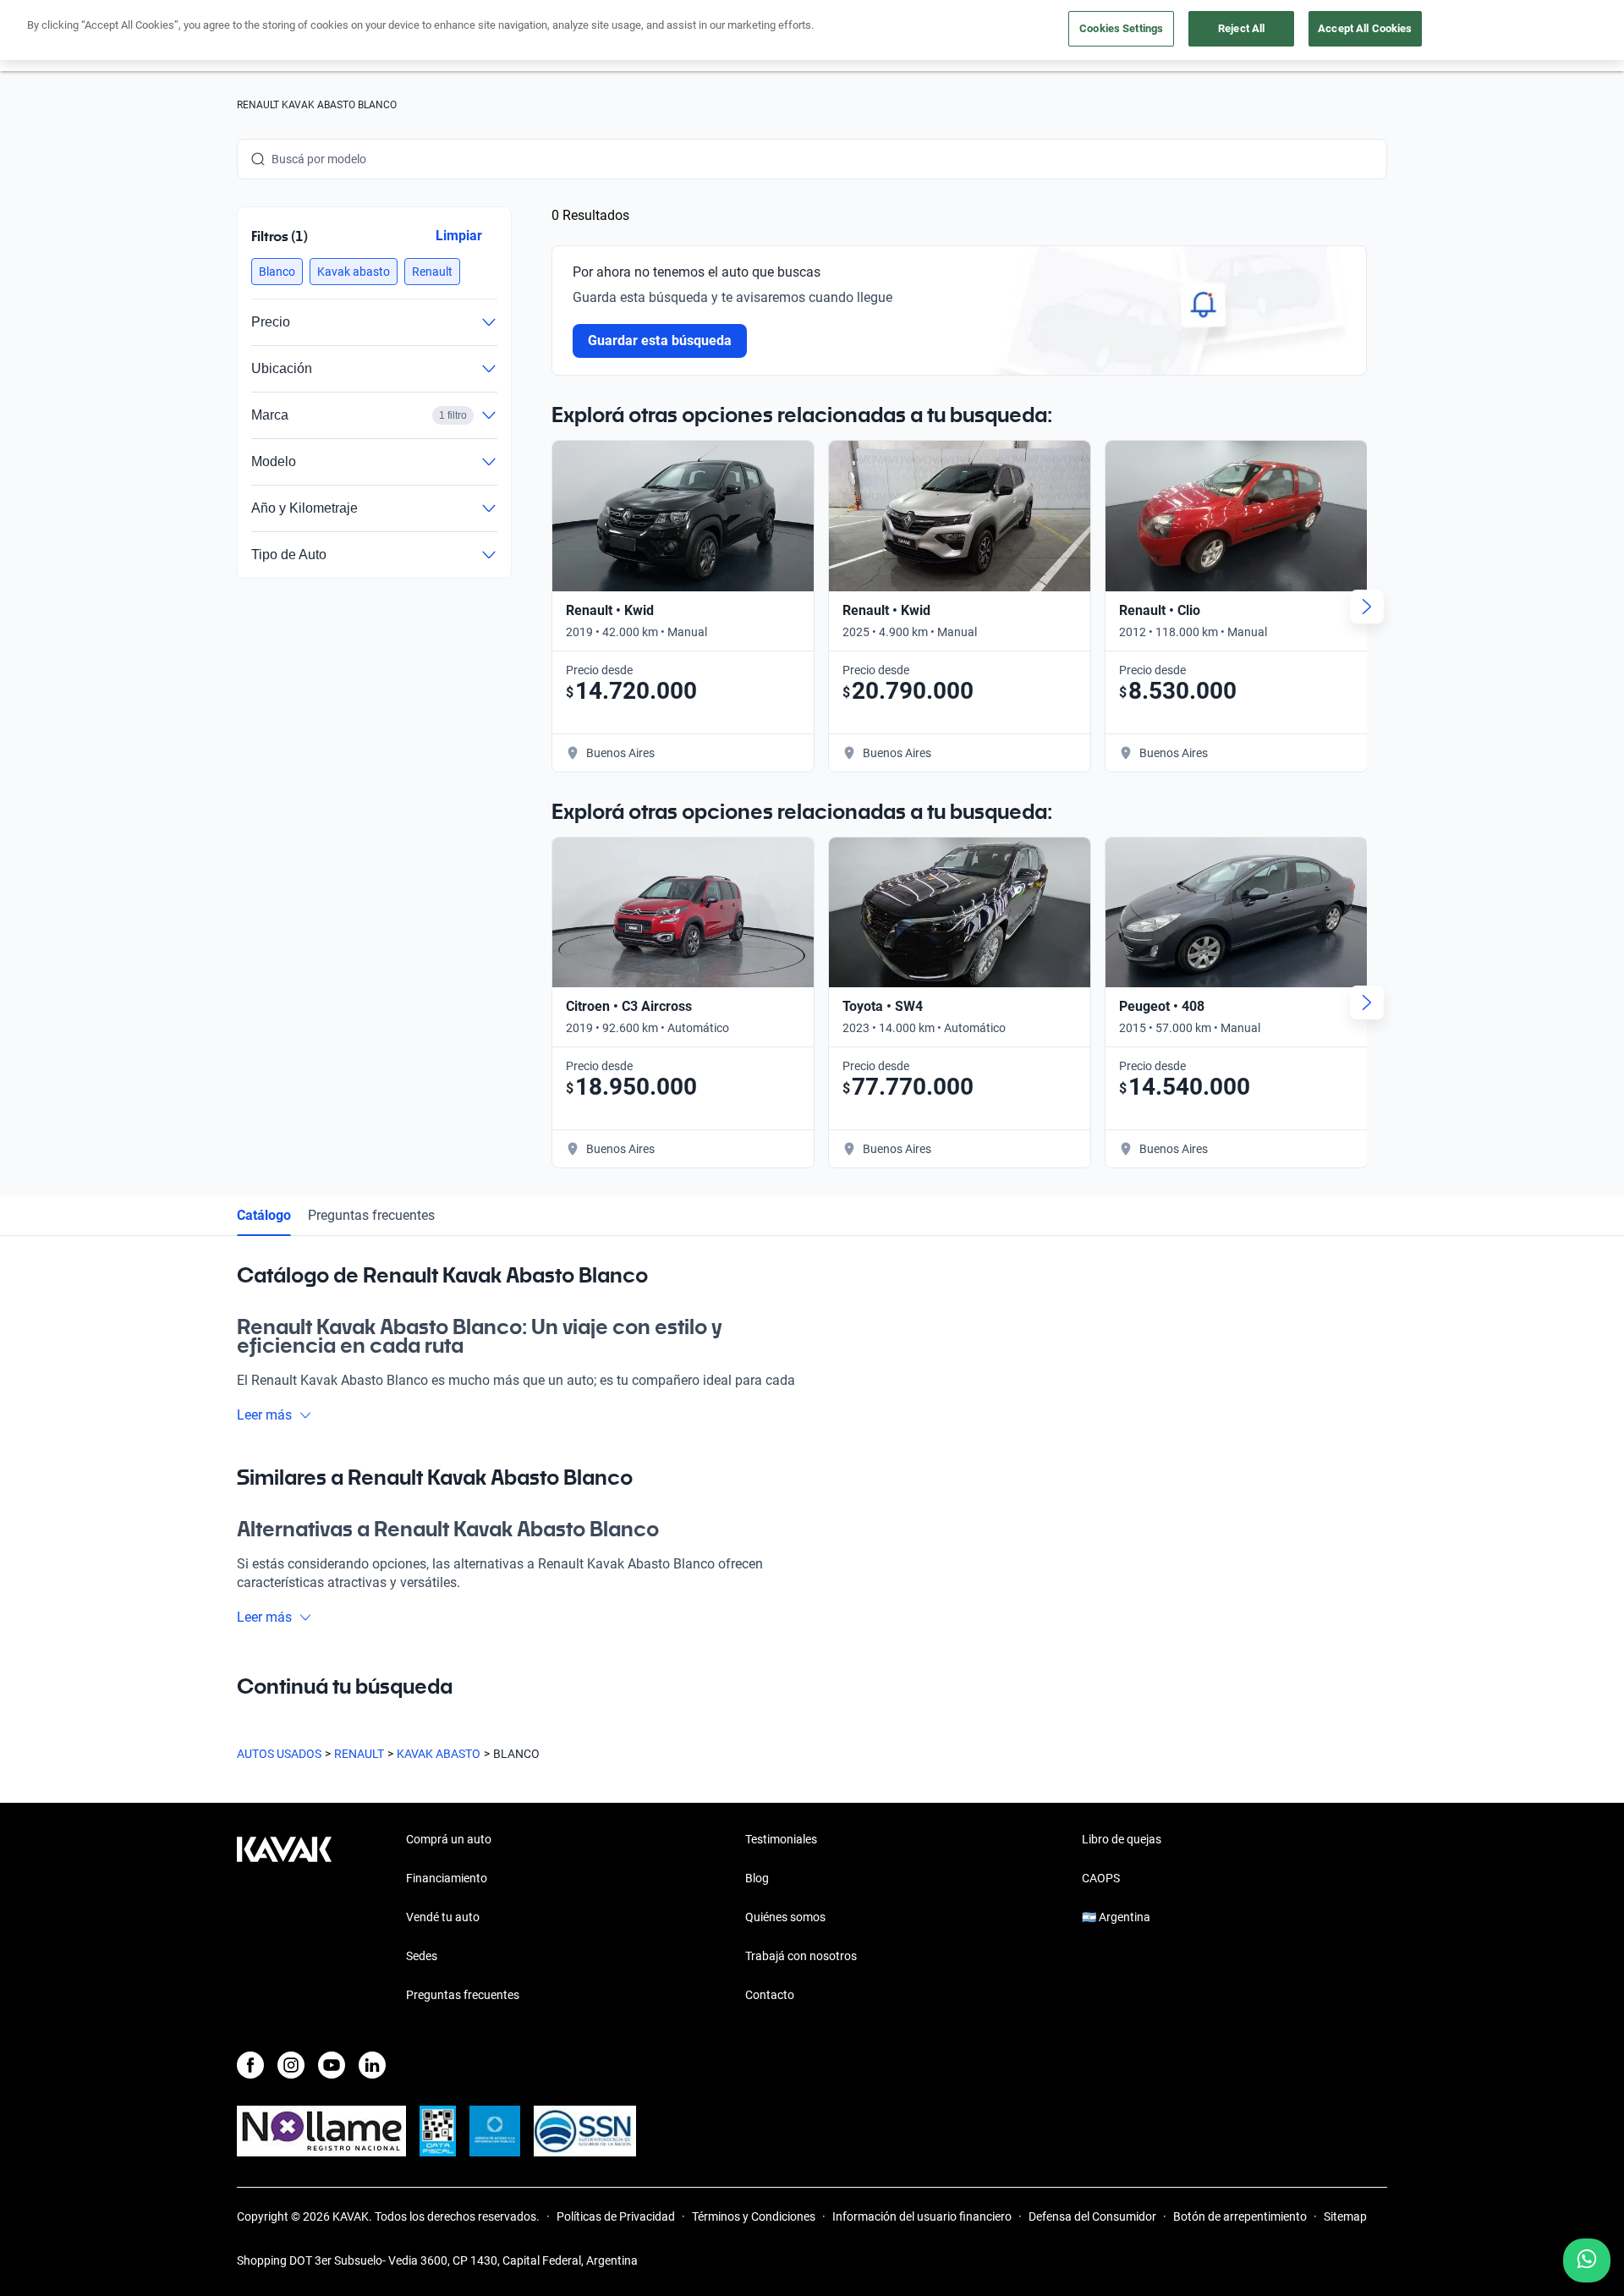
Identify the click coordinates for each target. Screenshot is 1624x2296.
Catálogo (264, 1215)
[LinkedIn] (372, 2065)
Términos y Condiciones (754, 2216)
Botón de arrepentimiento (1240, 2216)
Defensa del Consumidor (1092, 2216)
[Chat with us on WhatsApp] (1587, 2260)
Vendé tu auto (443, 1917)
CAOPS (1101, 1878)
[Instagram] (291, 2065)
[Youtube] (332, 2065)
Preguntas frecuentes (371, 1215)
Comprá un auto (449, 1839)
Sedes (422, 1956)
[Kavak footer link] (284, 1919)
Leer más (264, 1415)
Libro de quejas (1122, 1839)
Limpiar (459, 236)
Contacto (770, 1995)
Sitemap (1345, 2216)
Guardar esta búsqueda (660, 341)
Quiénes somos (785, 1917)
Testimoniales (781, 1839)
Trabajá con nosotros (801, 1956)
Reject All (1241, 28)
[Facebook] (250, 2065)
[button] (277, 272)
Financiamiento (447, 1878)
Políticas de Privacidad (616, 2216)
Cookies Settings (1121, 28)
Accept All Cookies (1365, 28)
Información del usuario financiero (922, 2216)
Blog (757, 1878)
